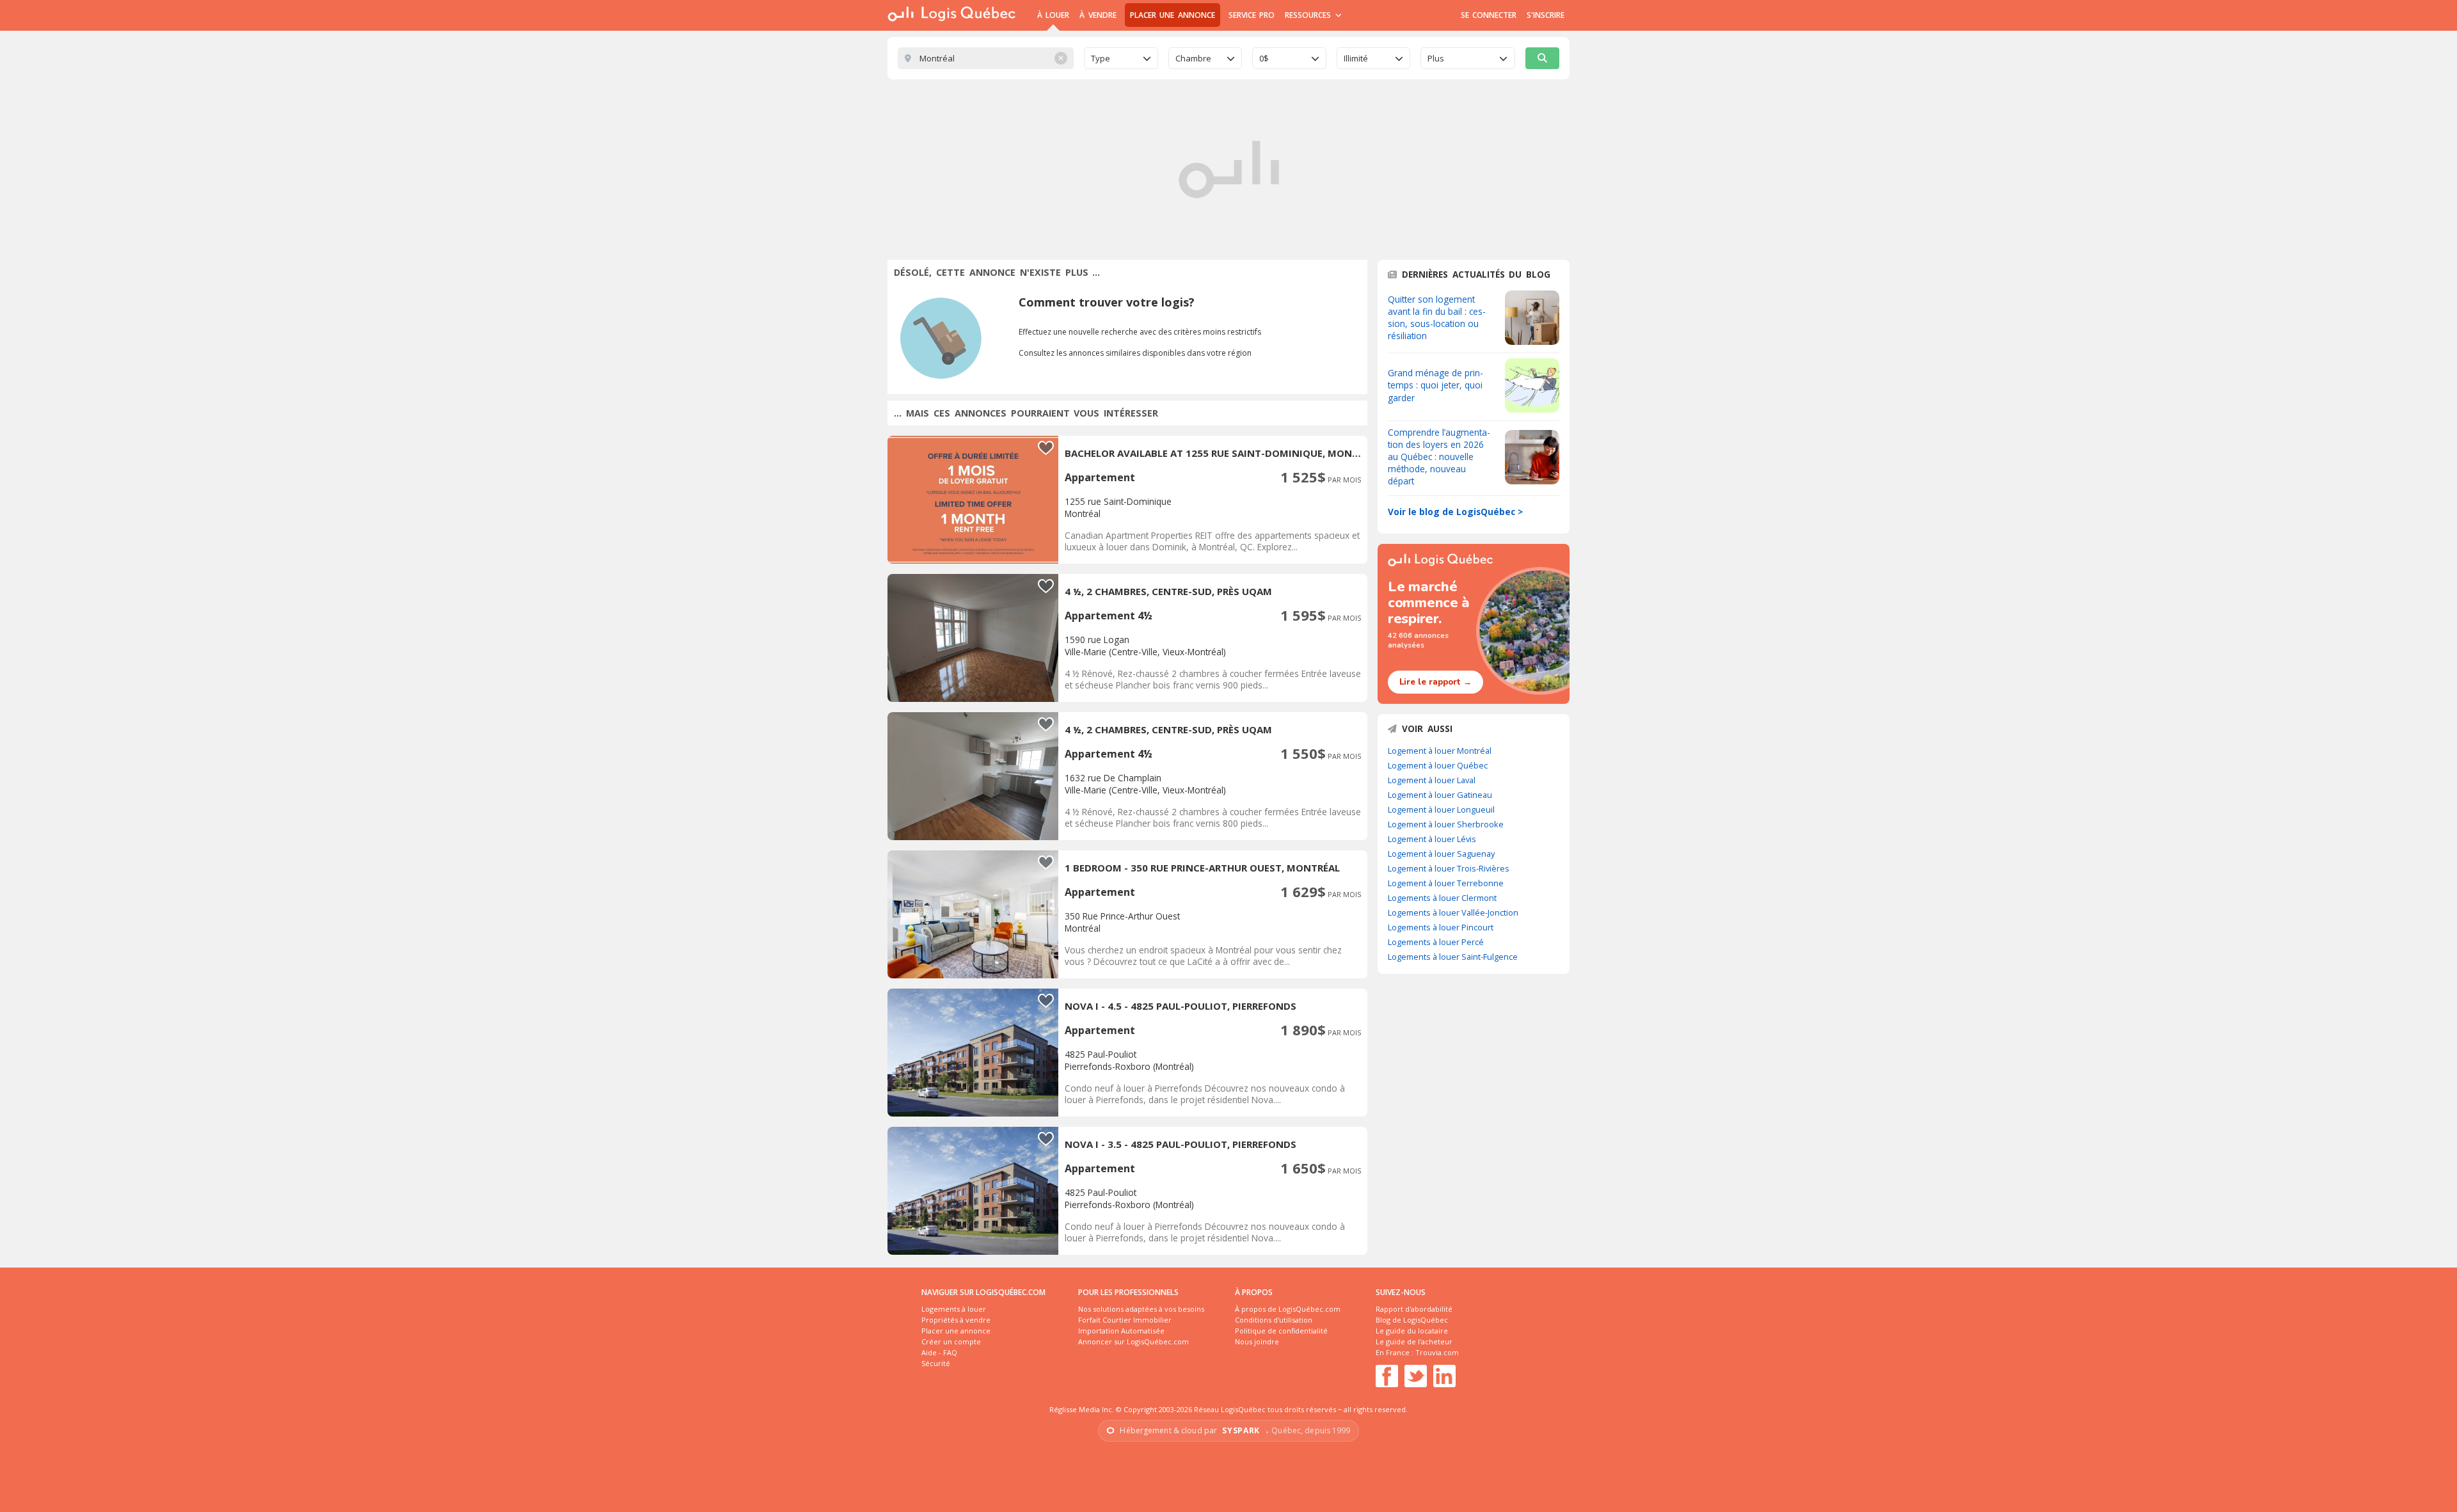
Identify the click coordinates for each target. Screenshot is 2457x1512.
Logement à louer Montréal (1440, 751)
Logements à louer (954, 1309)
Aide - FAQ (939, 1352)
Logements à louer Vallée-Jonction (1453, 912)
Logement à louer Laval (1432, 780)
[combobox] (1121, 58)
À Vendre (1098, 15)
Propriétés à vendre (956, 1320)
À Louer (1053, 15)
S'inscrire (1546, 15)
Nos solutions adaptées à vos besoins (1141, 1309)
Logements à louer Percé (1436, 942)
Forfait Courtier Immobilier (1125, 1320)
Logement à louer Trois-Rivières (1449, 868)
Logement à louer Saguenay (1441, 854)
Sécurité (936, 1363)
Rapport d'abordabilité (1414, 1309)
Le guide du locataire (1412, 1331)
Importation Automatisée (1121, 1331)
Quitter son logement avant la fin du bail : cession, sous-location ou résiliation (1437, 317)
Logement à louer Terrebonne (1446, 883)
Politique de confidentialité (1281, 1331)
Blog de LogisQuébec (1412, 1320)
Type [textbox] (1101, 58)
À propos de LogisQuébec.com (1288, 1309)
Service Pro (1252, 15)
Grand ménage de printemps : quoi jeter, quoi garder (1435, 385)
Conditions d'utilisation (1274, 1320)
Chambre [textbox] (1193, 58)
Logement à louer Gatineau (1440, 795)
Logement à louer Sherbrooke (1446, 824)
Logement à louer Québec (1438, 765)
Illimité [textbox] (1356, 58)
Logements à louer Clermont (1442, 898)
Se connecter (1489, 15)
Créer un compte (951, 1341)
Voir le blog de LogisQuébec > (1455, 512)
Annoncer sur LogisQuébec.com (1133, 1341)
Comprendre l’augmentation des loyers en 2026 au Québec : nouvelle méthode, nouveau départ (1439, 457)
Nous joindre (1257, 1341)
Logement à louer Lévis (1432, 839)
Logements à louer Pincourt (1441, 927)
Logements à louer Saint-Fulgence (1453, 957)
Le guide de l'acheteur (1414, 1341)
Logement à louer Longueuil (1441, 809)
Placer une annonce (1173, 15)
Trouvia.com (1437, 1352)
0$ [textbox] (1264, 58)
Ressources (1309, 15)
